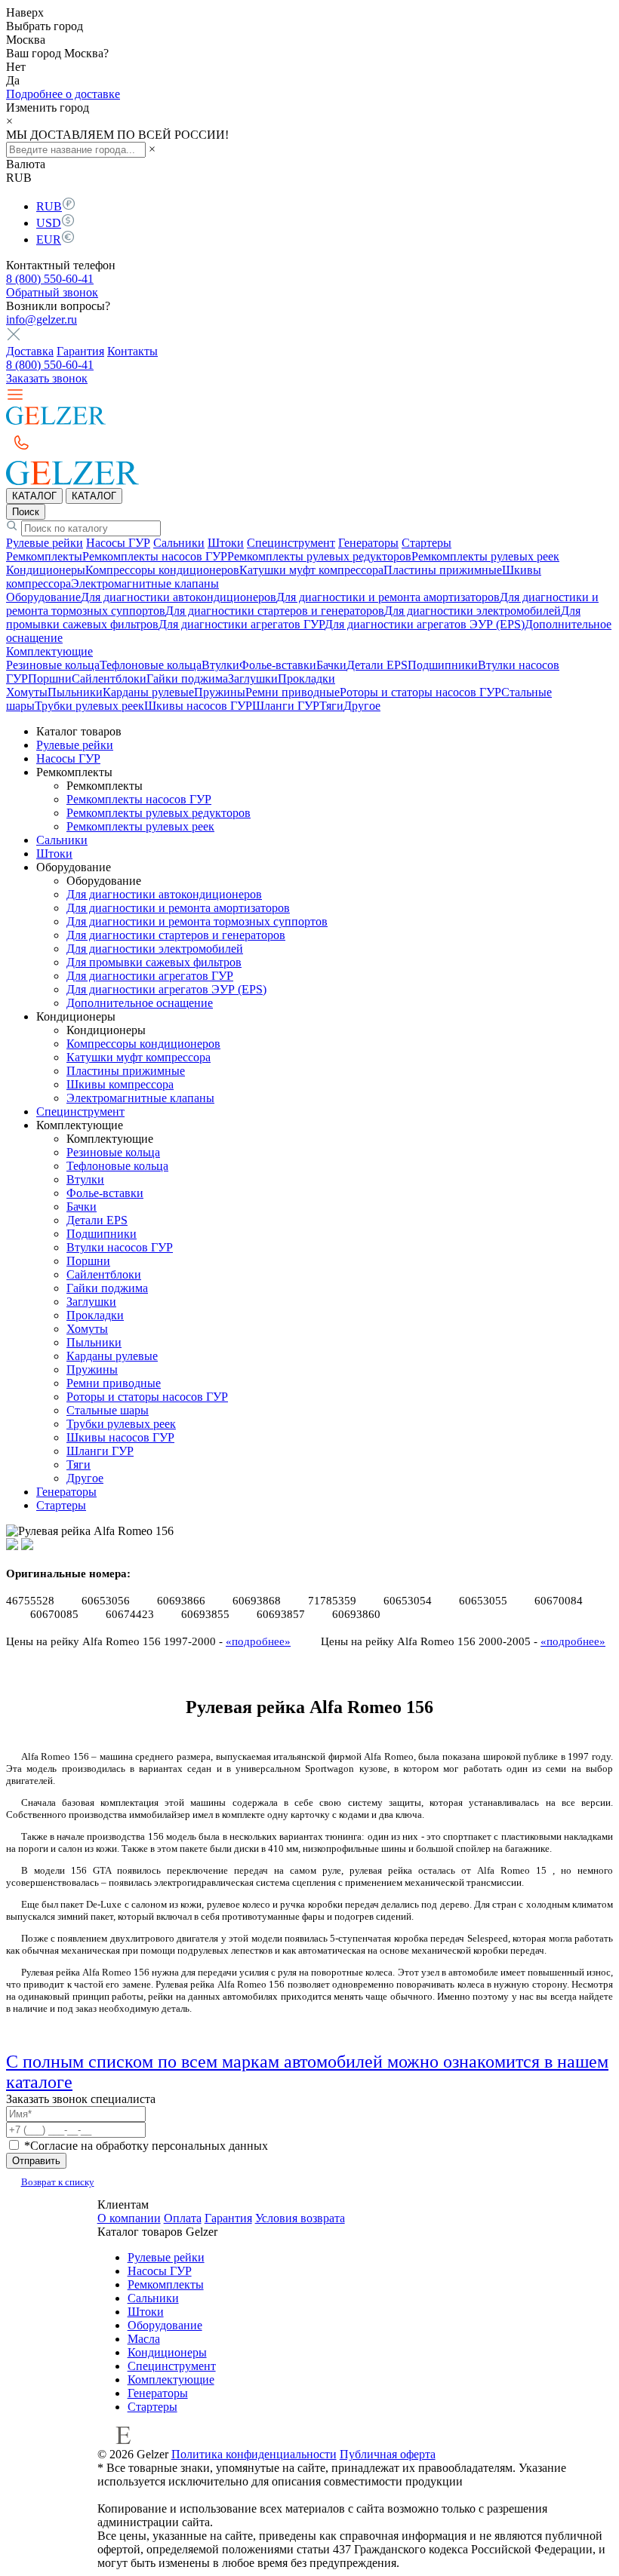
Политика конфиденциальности (254, 2454)
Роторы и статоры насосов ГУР (420, 692)
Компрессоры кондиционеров (162, 570)
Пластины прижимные (443, 570)
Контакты (132, 351)
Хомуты (27, 692)
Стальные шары (108, 1410)
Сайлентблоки (109, 679)
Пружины (220, 692)
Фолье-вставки (278, 665)
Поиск (26, 512)
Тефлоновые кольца (151, 665)
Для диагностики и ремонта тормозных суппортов (197, 921)
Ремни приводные (293, 692)
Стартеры (427, 543)
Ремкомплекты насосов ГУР (155, 556)
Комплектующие (49, 651)
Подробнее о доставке (63, 94)
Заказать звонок (47, 378)
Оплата (183, 2218)
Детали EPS (377, 665)
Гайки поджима (187, 679)
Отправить (36, 2161)
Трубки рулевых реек (89, 706)
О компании (129, 2218)
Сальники (179, 543)
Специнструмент (291, 543)
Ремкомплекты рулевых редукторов (319, 556)
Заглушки (253, 679)
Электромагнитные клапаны (145, 583)
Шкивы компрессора (120, 1084)
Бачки (331, 665)
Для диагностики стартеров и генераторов (275, 611)
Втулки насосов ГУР (120, 1247)
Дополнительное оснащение (140, 1003)
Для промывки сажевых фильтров (154, 962)
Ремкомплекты (44, 556)
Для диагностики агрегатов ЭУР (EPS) (425, 624)
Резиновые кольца (53, 665)
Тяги (331, 706)
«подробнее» (258, 1641)
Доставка (30, 351)
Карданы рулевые (148, 692)
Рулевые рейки (45, 543)
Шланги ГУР (286, 706)
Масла (144, 2339)
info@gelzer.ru (42, 319)
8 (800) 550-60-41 (50, 279)
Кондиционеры (46, 570)
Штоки (226, 543)
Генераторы (368, 543)
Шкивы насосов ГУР (198, 706)
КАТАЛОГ (34, 496)
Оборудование (43, 597)
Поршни (50, 679)
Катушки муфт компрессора (311, 570)
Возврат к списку (58, 2182)
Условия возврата (300, 2218)
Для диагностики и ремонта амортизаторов (388, 597)
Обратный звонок (52, 292)
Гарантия (80, 351)
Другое (362, 706)
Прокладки (306, 679)
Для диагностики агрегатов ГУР (242, 624)
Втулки (220, 665)
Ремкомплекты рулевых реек (485, 556)
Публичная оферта (388, 2454)
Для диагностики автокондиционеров (179, 597)
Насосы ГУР (118, 543)
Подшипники (443, 665)
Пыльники (75, 692)
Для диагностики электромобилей (473, 611)
